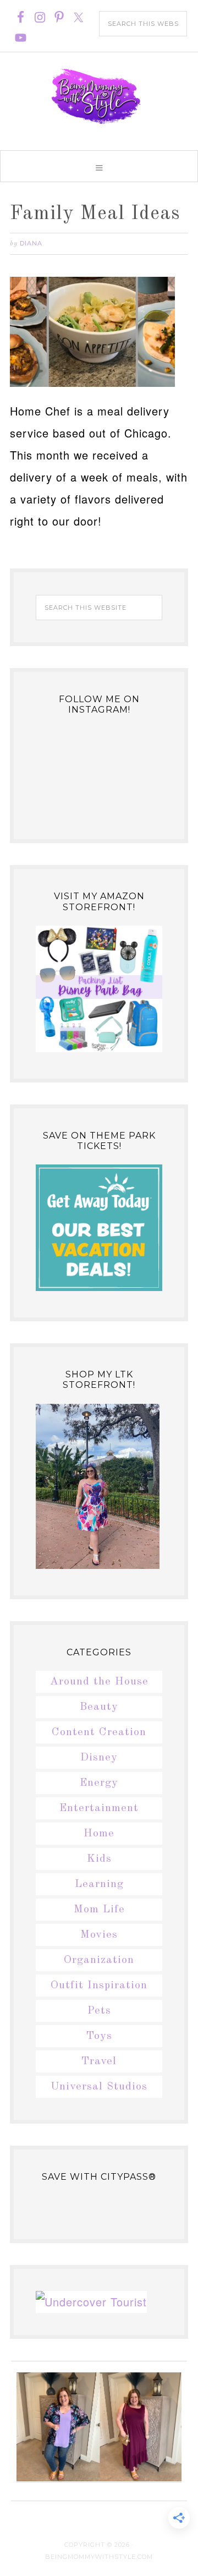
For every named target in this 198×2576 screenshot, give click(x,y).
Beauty (99, 1707)
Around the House (99, 1682)
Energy (99, 1783)
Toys (99, 2036)
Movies (99, 1935)
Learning (99, 1884)
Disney (99, 1758)
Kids (99, 1859)
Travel (99, 2061)
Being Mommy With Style (99, 96)
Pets (99, 2011)
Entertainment (99, 1808)
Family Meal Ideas (95, 214)
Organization (99, 1960)
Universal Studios (99, 2087)
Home (99, 1834)
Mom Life (99, 1910)
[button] (99, 166)
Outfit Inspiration (99, 1986)
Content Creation (99, 1732)
